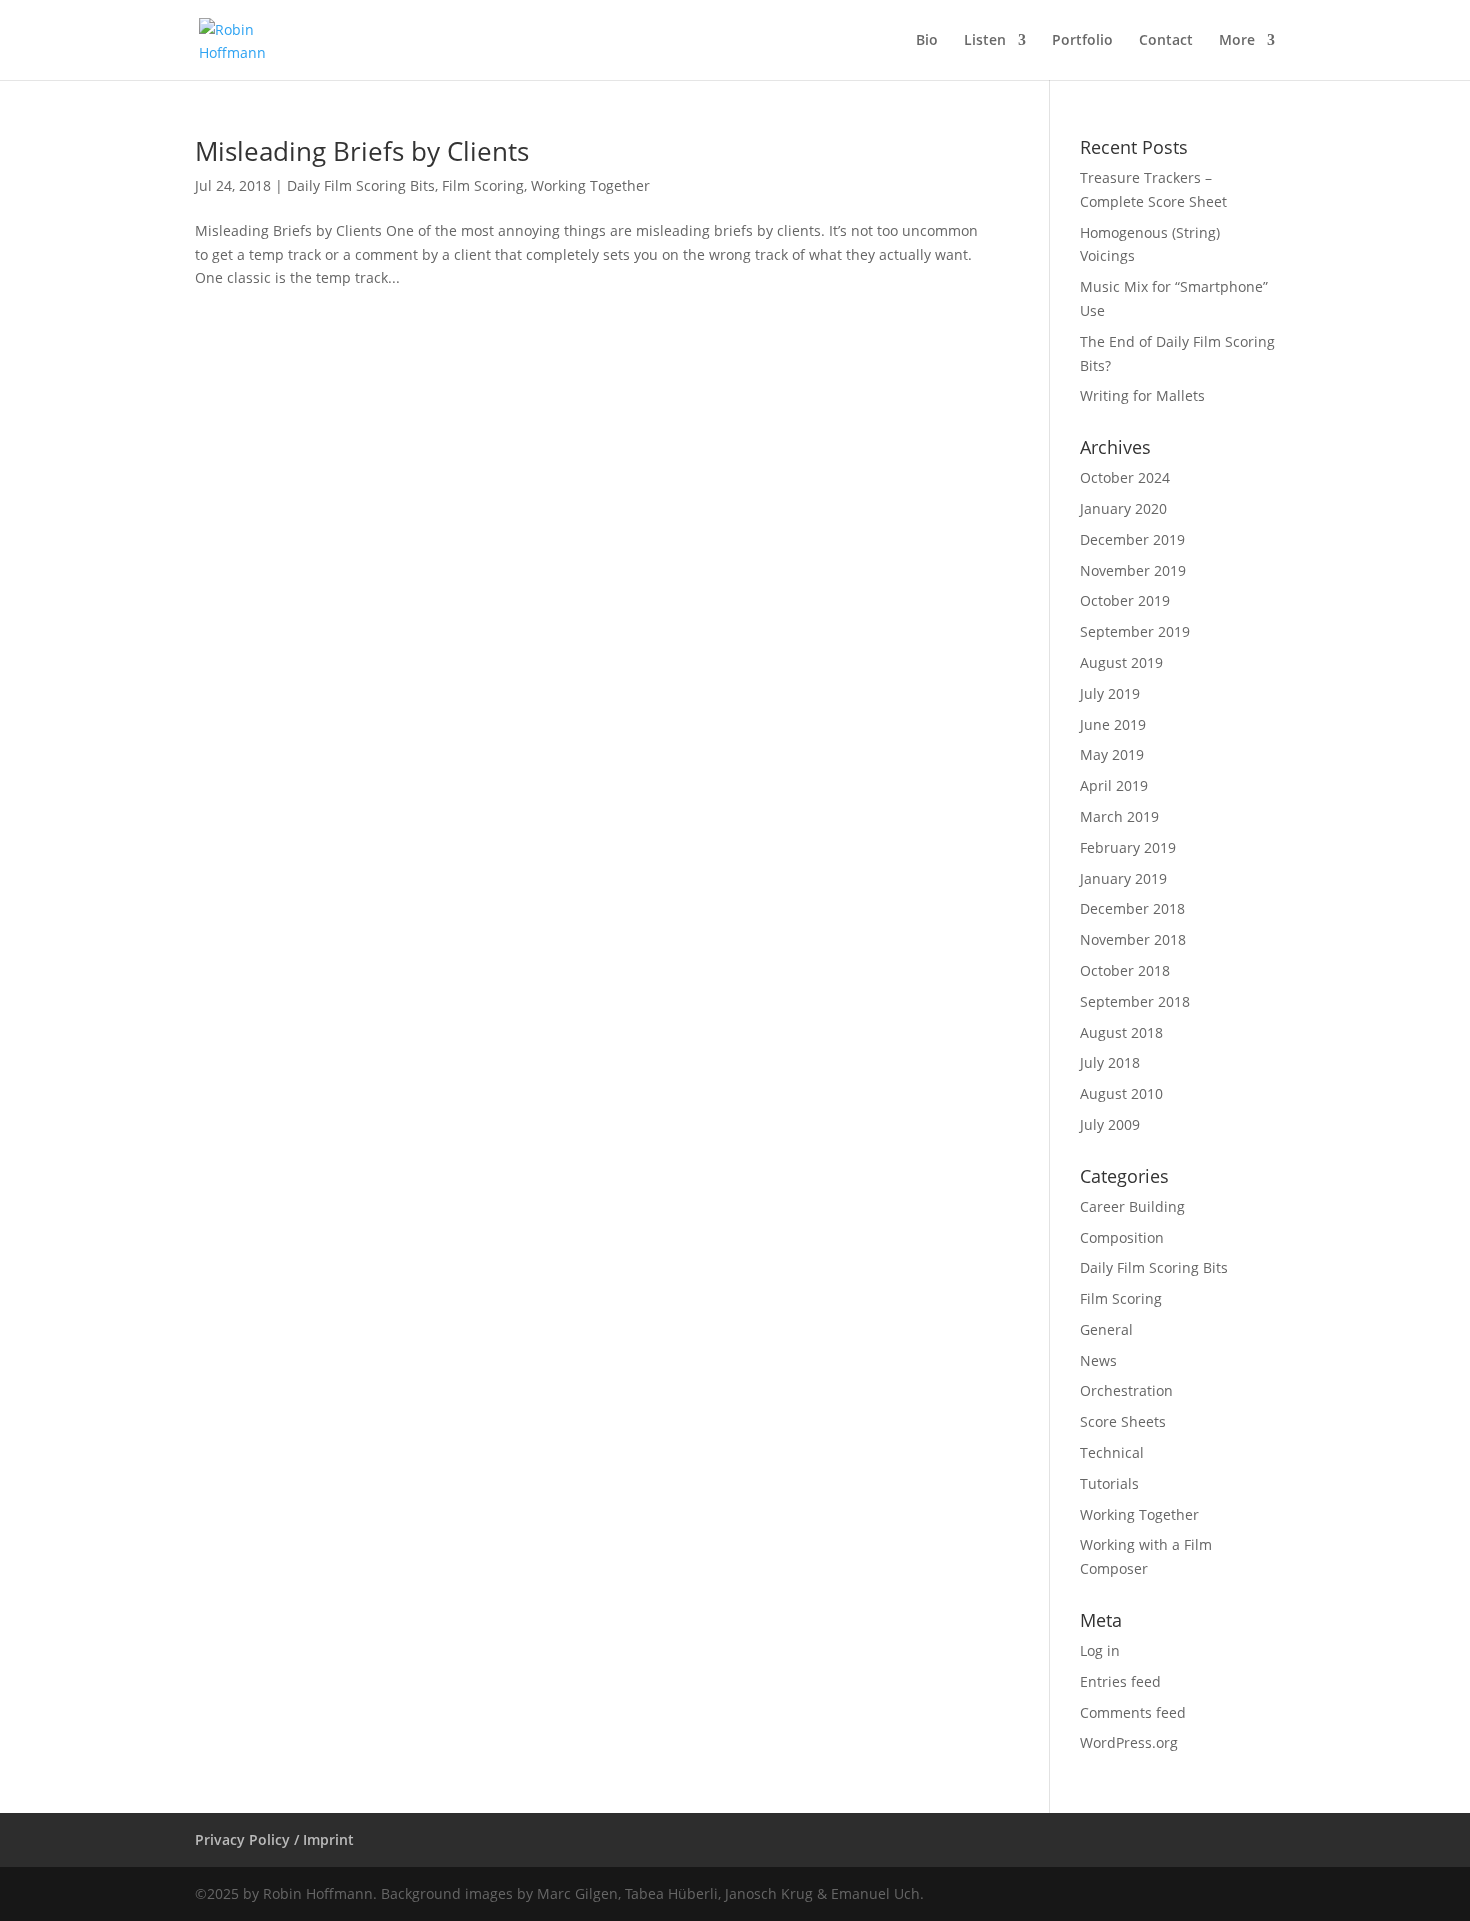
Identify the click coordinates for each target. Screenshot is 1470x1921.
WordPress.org (1129, 1742)
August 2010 (1121, 1093)
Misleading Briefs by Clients (362, 151)
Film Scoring (483, 185)
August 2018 (1121, 1032)
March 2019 (1119, 816)
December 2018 (1132, 908)
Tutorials (1109, 1483)
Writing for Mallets (1142, 395)
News (1098, 1360)
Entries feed (1120, 1681)
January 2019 (1123, 878)
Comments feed (1133, 1712)
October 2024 (1125, 477)
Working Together (590, 185)
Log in (1100, 1650)
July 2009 (1110, 1124)
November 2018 (1133, 939)
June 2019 (1113, 724)
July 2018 (1110, 1062)
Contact (1166, 41)
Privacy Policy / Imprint (274, 1839)
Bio (927, 41)
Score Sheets (1123, 1421)
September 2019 (1135, 631)
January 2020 (1123, 508)
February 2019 (1128, 847)
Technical (1112, 1452)
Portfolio (1082, 41)
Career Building (1132, 1206)
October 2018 (1125, 970)
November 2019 (1133, 570)
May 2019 (1112, 754)
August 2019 (1121, 662)
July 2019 (1110, 693)
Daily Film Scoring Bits (361, 185)
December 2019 (1132, 539)
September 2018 (1135, 1001)
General (1106, 1329)
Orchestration (1126, 1390)
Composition (1122, 1237)
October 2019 (1125, 600)
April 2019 (1114, 785)
